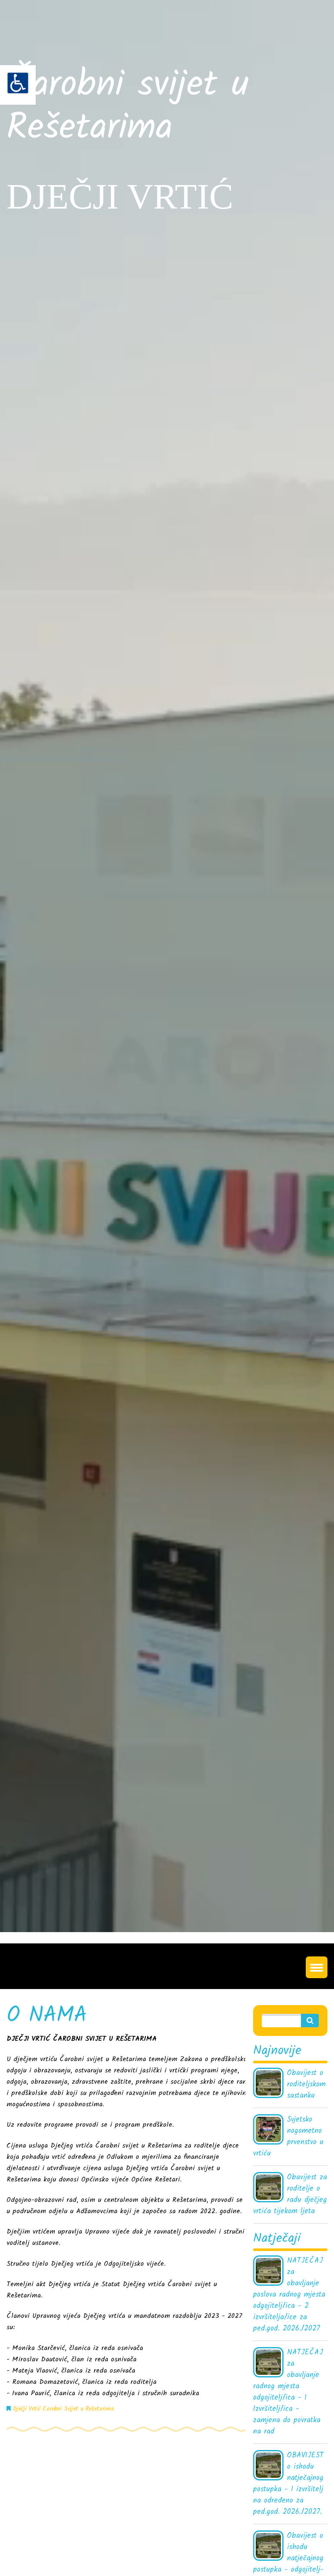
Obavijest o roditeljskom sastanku (306, 2085)
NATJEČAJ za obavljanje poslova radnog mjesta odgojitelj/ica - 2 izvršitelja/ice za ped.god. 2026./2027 (289, 2295)
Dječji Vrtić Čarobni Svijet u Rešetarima (63, 2409)
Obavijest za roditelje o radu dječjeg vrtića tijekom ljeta (290, 2195)
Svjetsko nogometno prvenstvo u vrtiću (288, 2137)
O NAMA (47, 2016)
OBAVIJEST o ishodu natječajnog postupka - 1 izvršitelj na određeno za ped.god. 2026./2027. (288, 2484)
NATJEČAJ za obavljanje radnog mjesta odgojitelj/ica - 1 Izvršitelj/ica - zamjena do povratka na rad (288, 2392)
